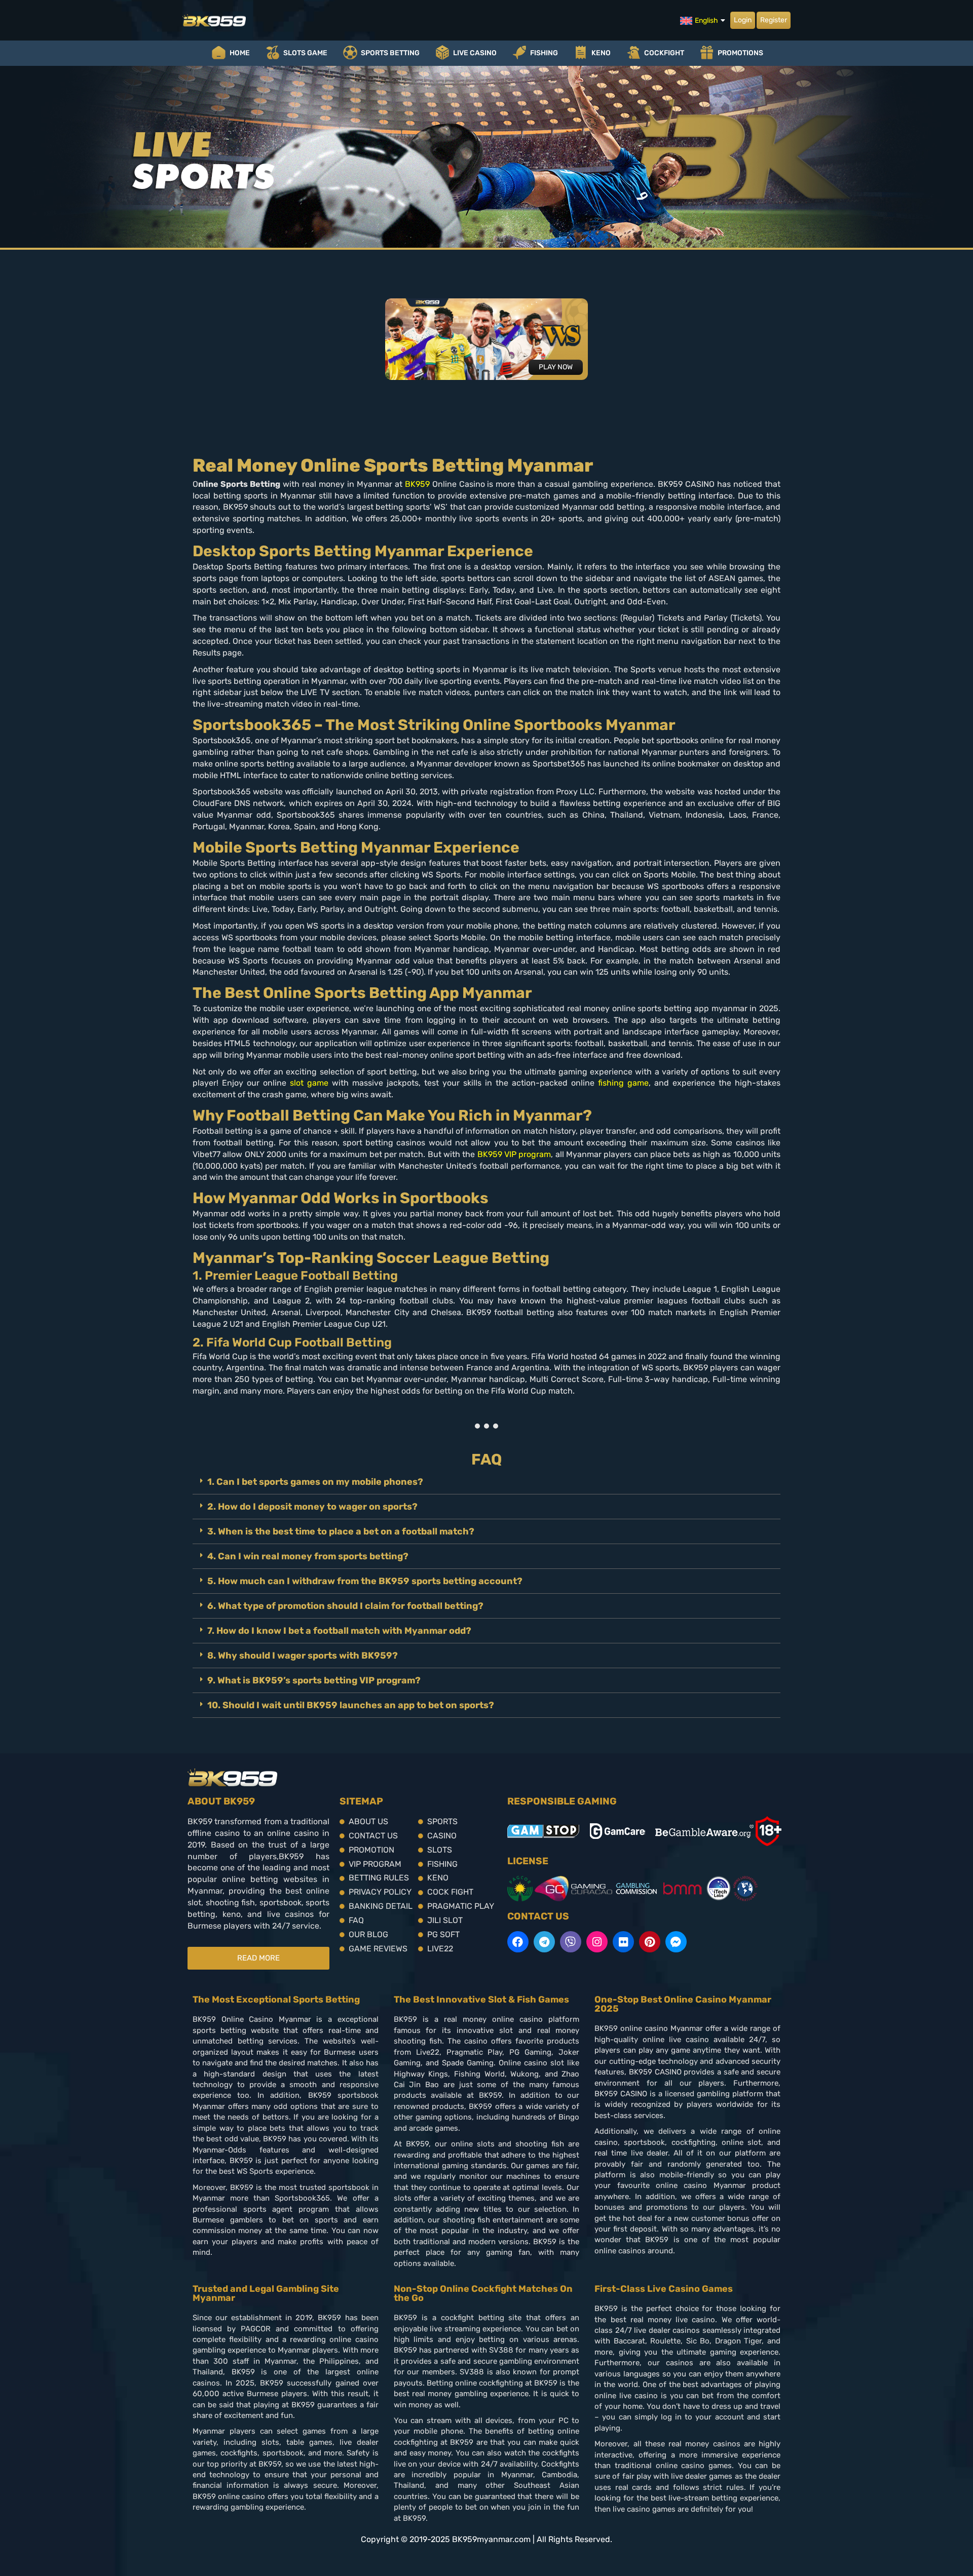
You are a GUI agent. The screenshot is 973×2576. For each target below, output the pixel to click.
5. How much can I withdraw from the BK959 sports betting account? (365, 1581)
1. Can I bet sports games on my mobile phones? (315, 1482)
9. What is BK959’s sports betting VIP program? (314, 1680)
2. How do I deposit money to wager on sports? (312, 1507)
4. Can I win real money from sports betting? (308, 1556)
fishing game (622, 1083)
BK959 (417, 484)
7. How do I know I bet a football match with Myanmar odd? (339, 1631)
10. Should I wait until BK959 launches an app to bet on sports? (351, 1705)
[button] (486, 1482)
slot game (309, 1083)
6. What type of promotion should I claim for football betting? (345, 1606)
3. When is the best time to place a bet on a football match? (341, 1531)
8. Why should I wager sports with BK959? (303, 1656)
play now (556, 367)
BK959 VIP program (514, 1154)
